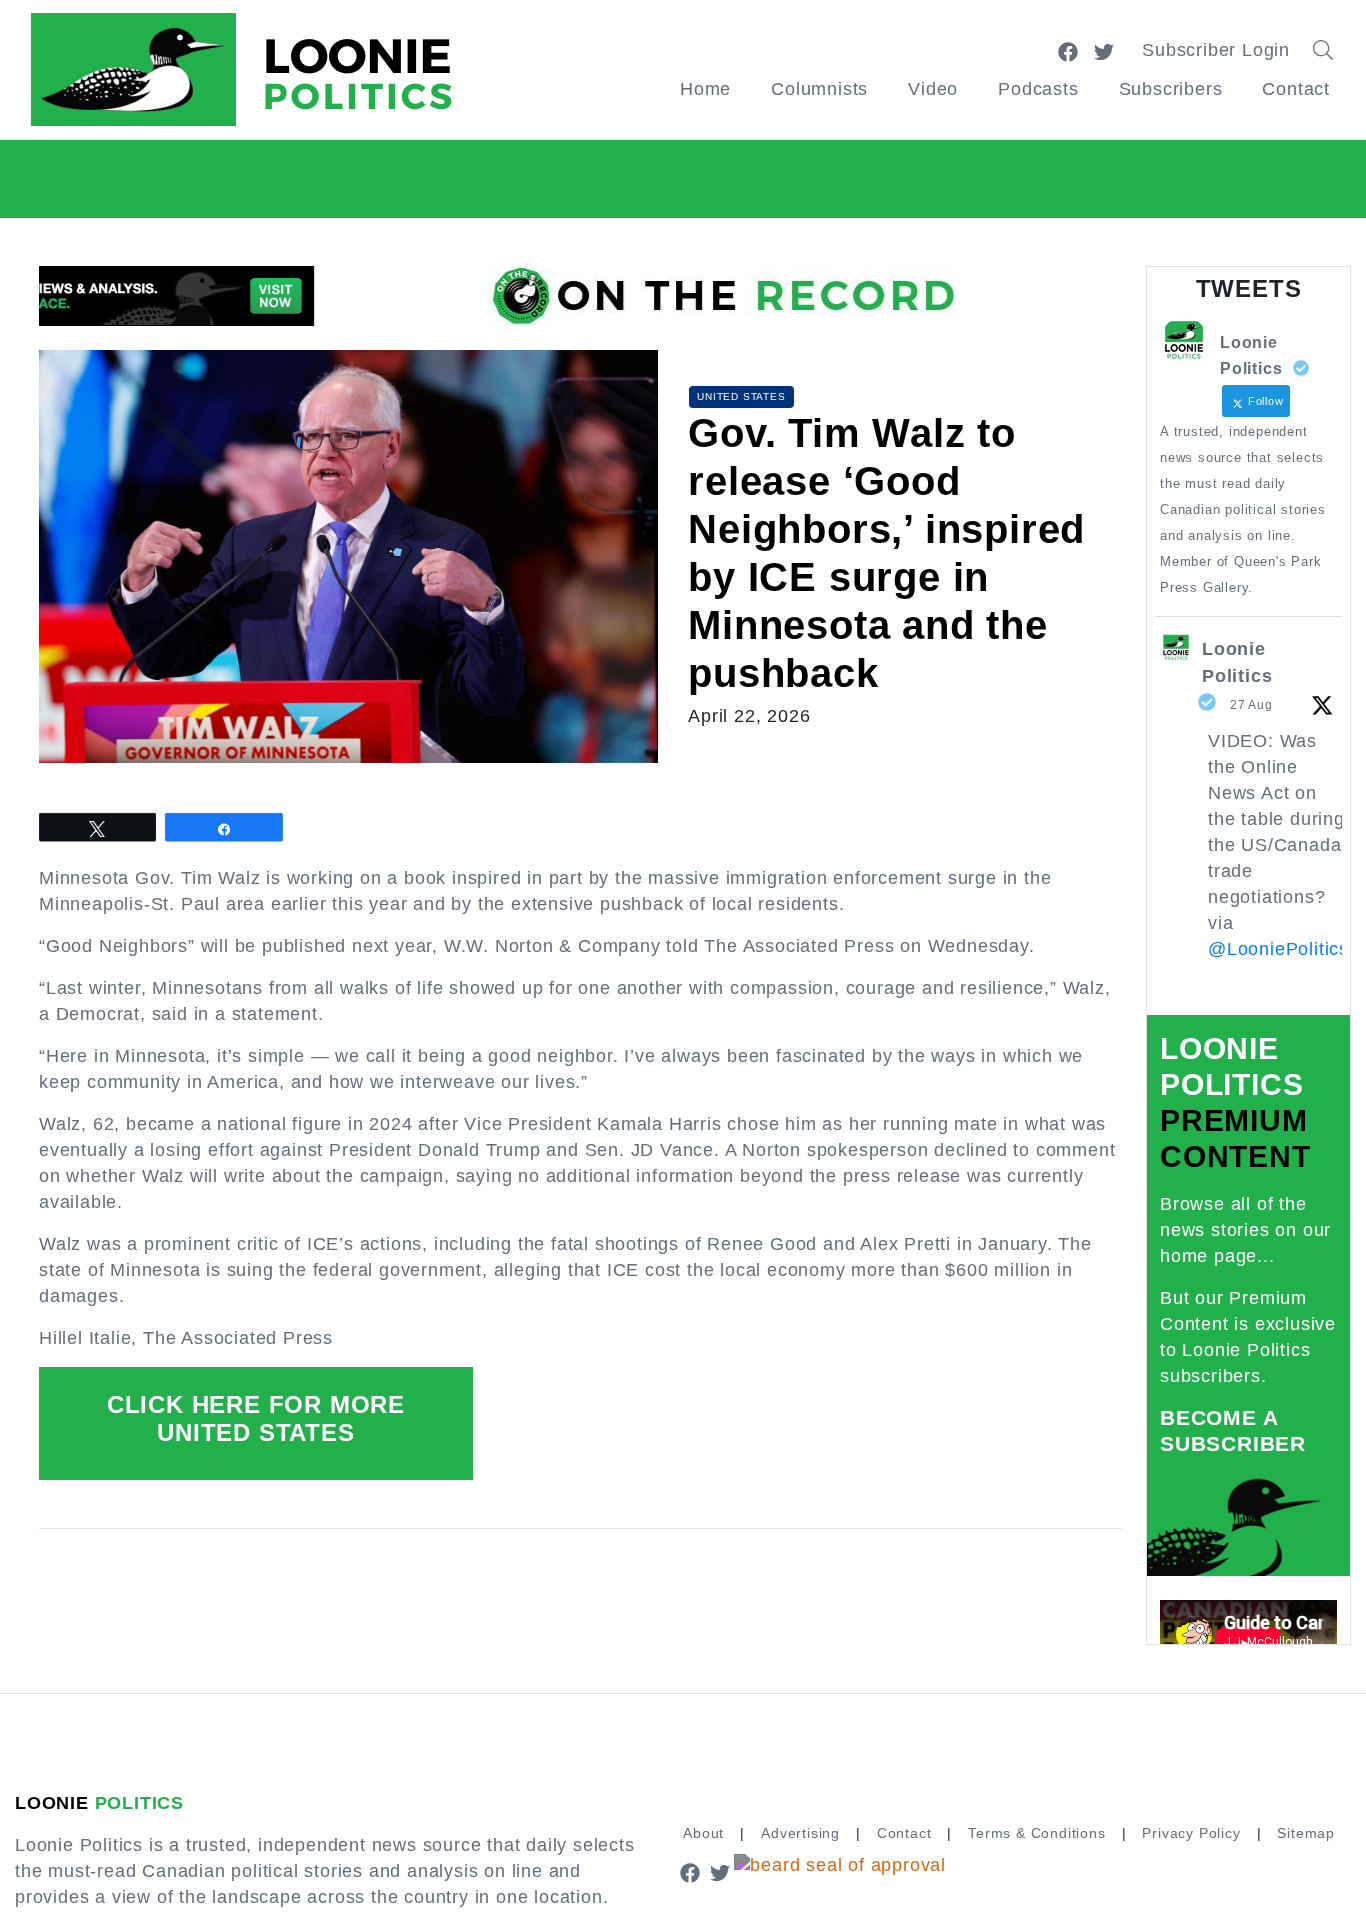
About (703, 1833)
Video (933, 89)
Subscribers (1171, 89)
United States (741, 396)
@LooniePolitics (1278, 949)
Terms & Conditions (1036, 1833)
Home (705, 89)
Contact (1296, 89)
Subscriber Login (1216, 50)
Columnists (819, 89)
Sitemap (1306, 1833)
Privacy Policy (1191, 1833)
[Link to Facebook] (1068, 50)
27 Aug (1251, 705)
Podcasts (1038, 89)
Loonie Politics (1237, 662)
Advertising (800, 1833)
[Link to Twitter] (1104, 50)
